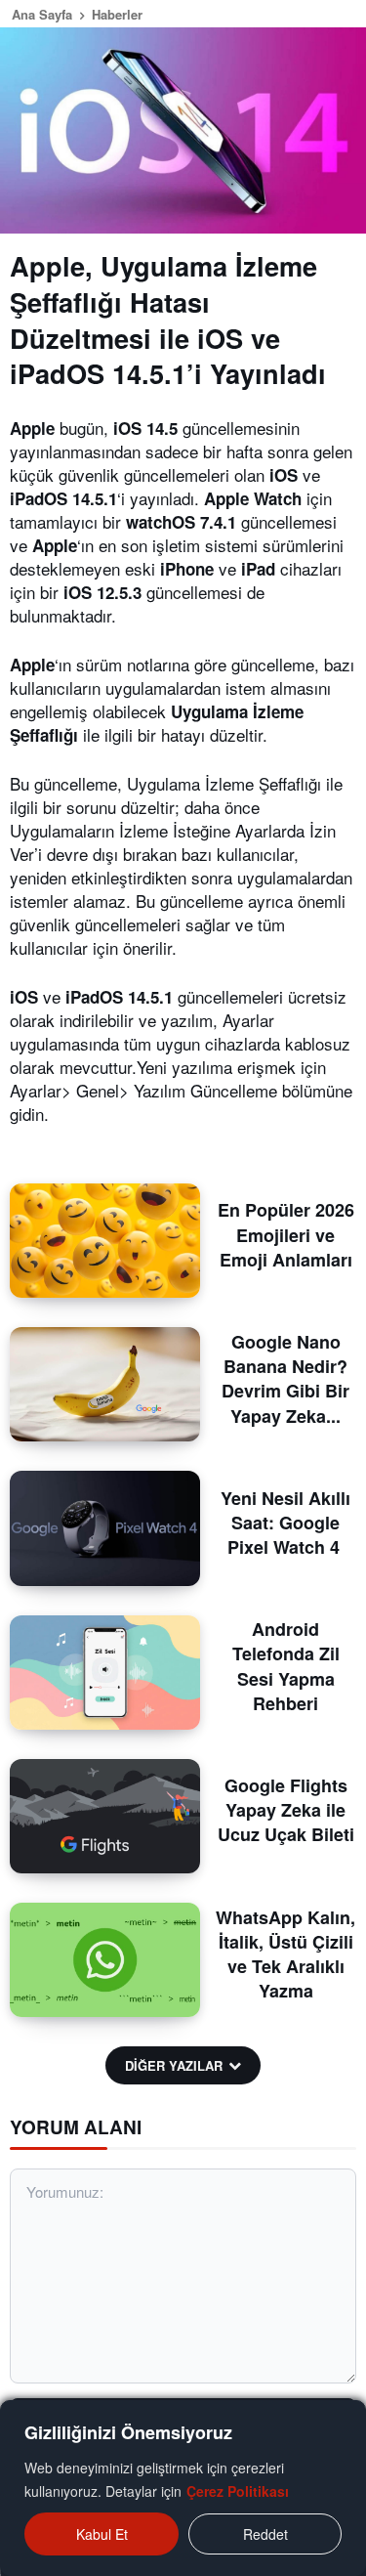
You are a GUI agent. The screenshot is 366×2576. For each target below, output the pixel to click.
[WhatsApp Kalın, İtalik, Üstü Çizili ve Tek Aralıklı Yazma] (105, 1960)
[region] (183, 2488)
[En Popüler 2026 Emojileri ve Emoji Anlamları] (105, 1241)
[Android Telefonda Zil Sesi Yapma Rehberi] (105, 1673)
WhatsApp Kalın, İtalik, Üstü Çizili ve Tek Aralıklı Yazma (285, 1954)
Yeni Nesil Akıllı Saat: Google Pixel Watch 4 (285, 1523)
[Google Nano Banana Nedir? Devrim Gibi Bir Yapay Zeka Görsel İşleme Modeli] (105, 1384)
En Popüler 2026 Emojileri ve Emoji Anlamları (286, 1234)
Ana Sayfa (42, 14)
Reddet (265, 2534)
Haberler (117, 14)
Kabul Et (102, 2534)
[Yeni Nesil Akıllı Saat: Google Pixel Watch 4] (105, 1528)
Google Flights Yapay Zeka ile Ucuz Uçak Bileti (286, 1810)
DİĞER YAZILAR (174, 2065)
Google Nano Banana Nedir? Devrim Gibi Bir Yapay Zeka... (285, 1379)
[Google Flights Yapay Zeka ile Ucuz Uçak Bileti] (105, 1816)
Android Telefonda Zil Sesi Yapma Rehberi (286, 1666)
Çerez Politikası (238, 2491)
